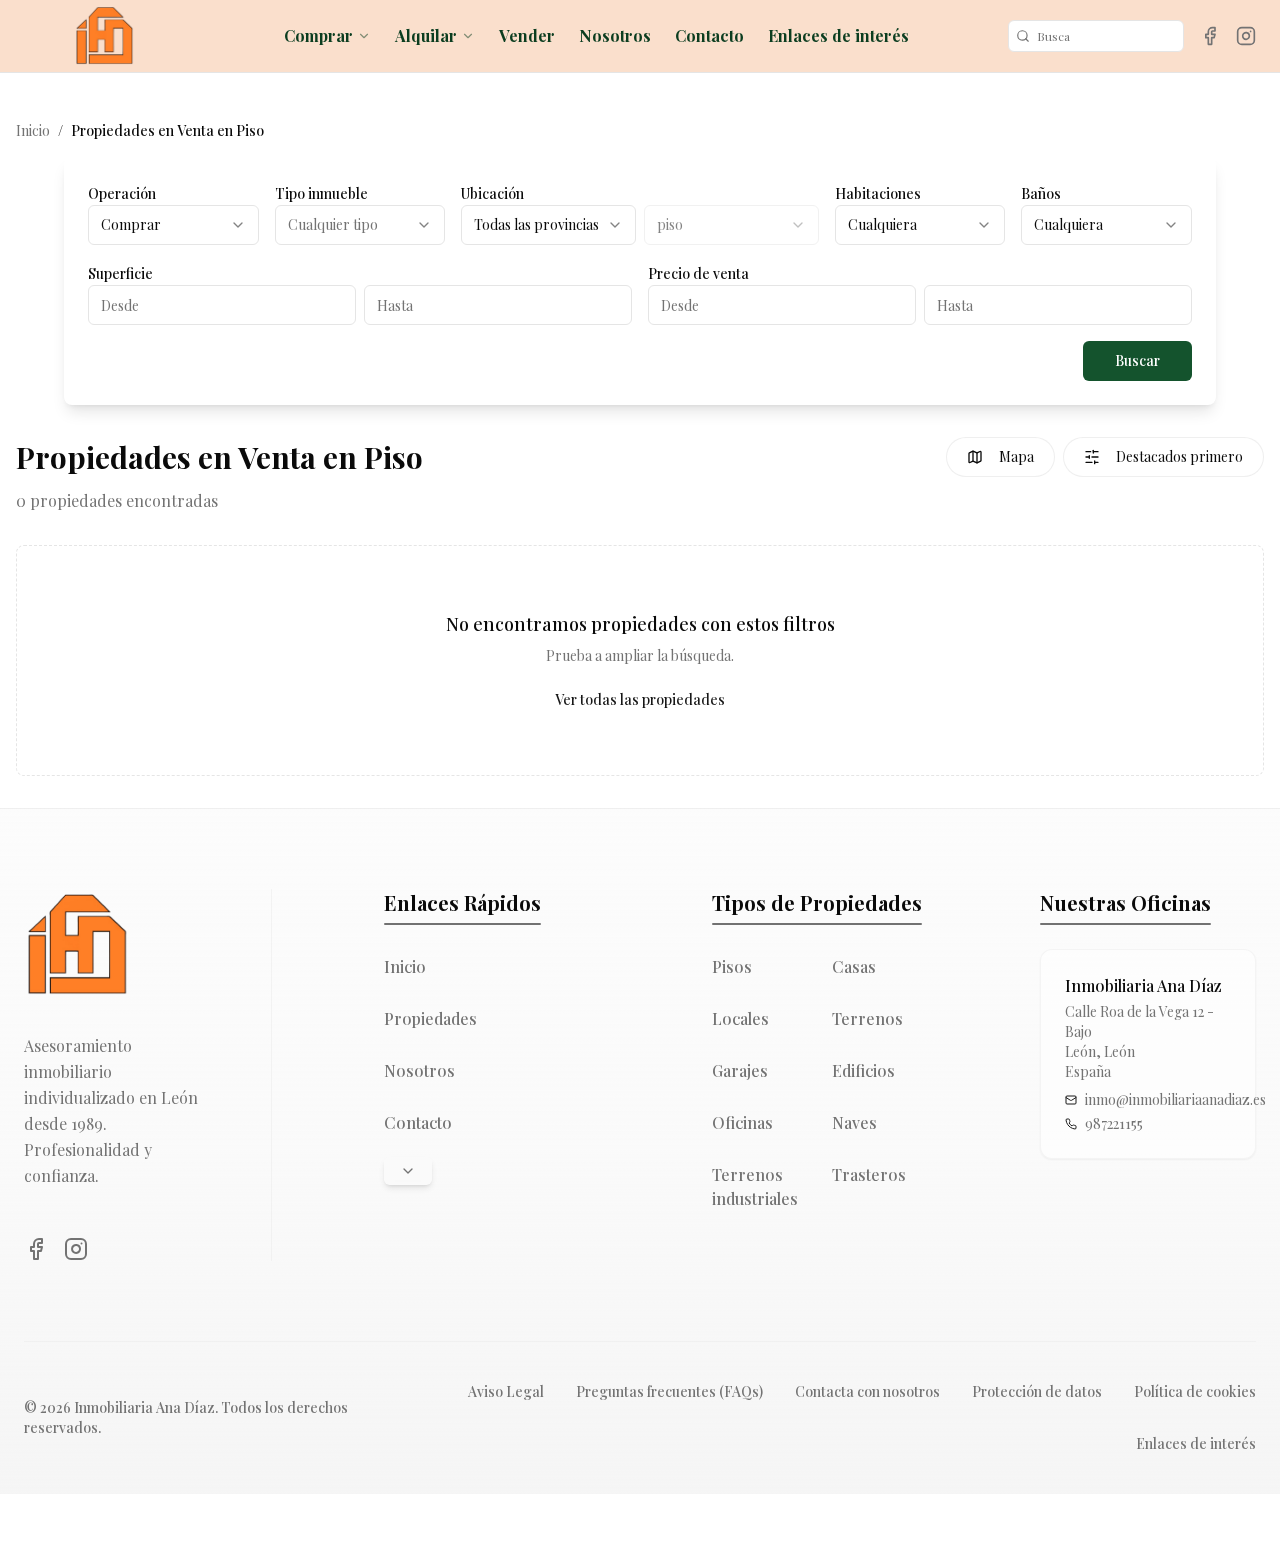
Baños (1041, 193)
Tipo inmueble (321, 193)
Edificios (863, 1070)
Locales (740, 1018)
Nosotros (615, 35)
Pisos (732, 966)
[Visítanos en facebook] (1210, 36)
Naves (854, 1122)
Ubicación (492, 193)
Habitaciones (878, 193)
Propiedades (430, 1018)
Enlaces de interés (838, 35)
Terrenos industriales (755, 1186)
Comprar (318, 35)
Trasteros (869, 1174)
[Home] (104, 36)
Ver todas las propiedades (640, 699)
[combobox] (173, 225)
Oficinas (742, 1122)
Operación (122, 193)
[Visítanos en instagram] (1246, 36)
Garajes (740, 1070)
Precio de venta (698, 273)
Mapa (1016, 456)
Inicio (33, 130)
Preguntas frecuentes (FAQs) (669, 1391)
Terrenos (867, 1018)
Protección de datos (1037, 1391)
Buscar (1137, 360)
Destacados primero (1179, 456)
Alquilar (426, 35)
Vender (527, 35)
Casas (854, 966)
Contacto (709, 35)
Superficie (120, 273)
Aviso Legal (506, 1391)
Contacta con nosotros (867, 1391)
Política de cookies (1195, 1391)
